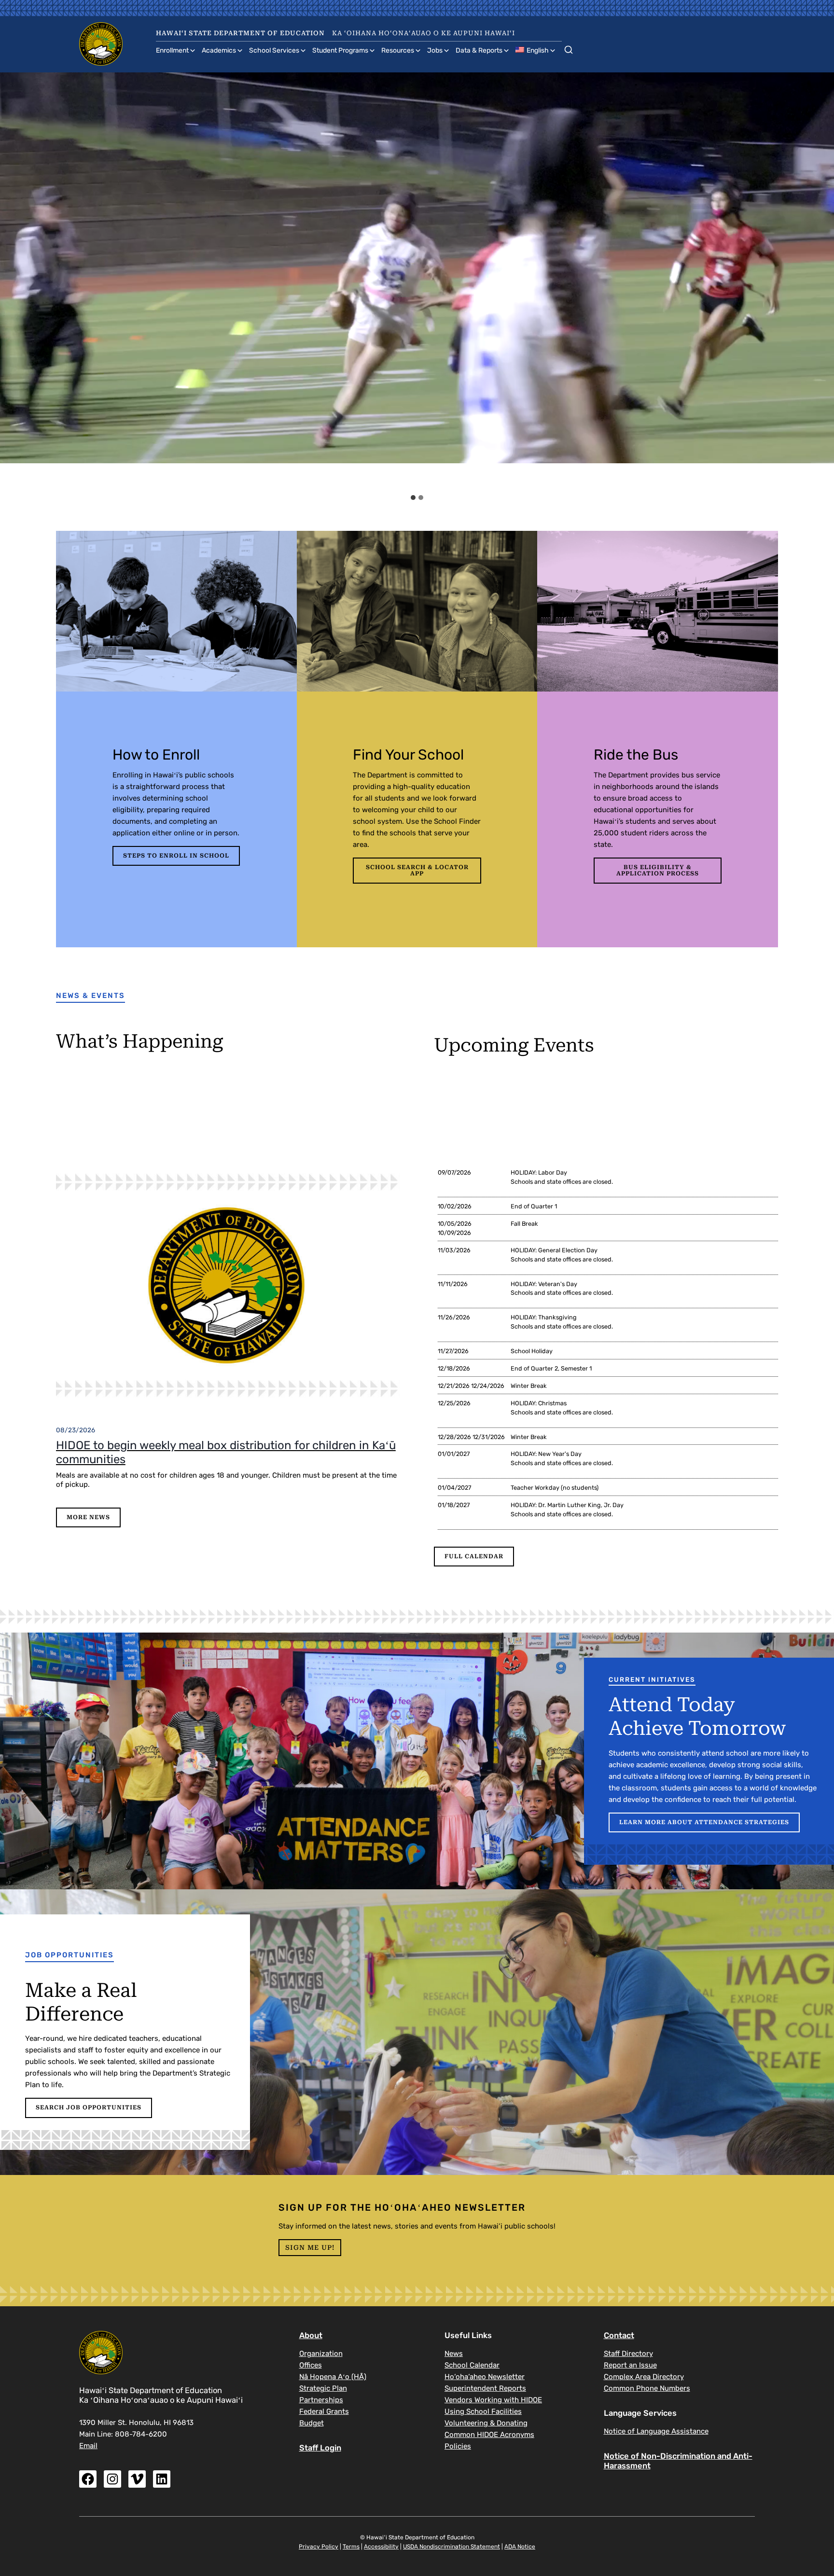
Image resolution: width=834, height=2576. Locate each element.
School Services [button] (274, 50)
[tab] (413, 498)
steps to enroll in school (176, 856)
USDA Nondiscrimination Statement (452, 2547)
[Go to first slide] (818, 281)
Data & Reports (479, 50)
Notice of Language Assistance (656, 2431)
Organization (321, 2354)
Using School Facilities (483, 2411)
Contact (619, 2335)
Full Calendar (474, 1556)
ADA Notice (520, 2547)
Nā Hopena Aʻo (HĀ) (333, 2377)
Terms (351, 2547)
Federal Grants (324, 2411)
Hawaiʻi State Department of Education (240, 33)
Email (88, 2446)
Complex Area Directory (644, 2377)
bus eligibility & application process (658, 870)
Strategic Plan (323, 2388)
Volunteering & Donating (486, 2423)
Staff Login (320, 2448)
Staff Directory (628, 2354)
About (311, 2335)
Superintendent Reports (485, 2388)
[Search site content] (569, 48)
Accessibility (381, 2547)
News (454, 2354)
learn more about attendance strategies (704, 1822)
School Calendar (472, 2365)
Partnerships (321, 2400)
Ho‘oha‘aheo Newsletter (485, 2377)
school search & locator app (417, 870)
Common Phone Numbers (647, 2388)
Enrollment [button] (172, 50)
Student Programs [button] (340, 50)
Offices (311, 2365)
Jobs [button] (435, 50)
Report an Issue (630, 2365)
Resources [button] (398, 50)
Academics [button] (219, 50)
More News (88, 1517)
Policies (458, 2446)
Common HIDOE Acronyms (489, 2435)
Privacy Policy (319, 2547)
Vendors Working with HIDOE (493, 2400)
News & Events (90, 996)
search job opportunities (89, 2107)
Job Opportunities (69, 1955)
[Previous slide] (16, 281)
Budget (312, 2423)
